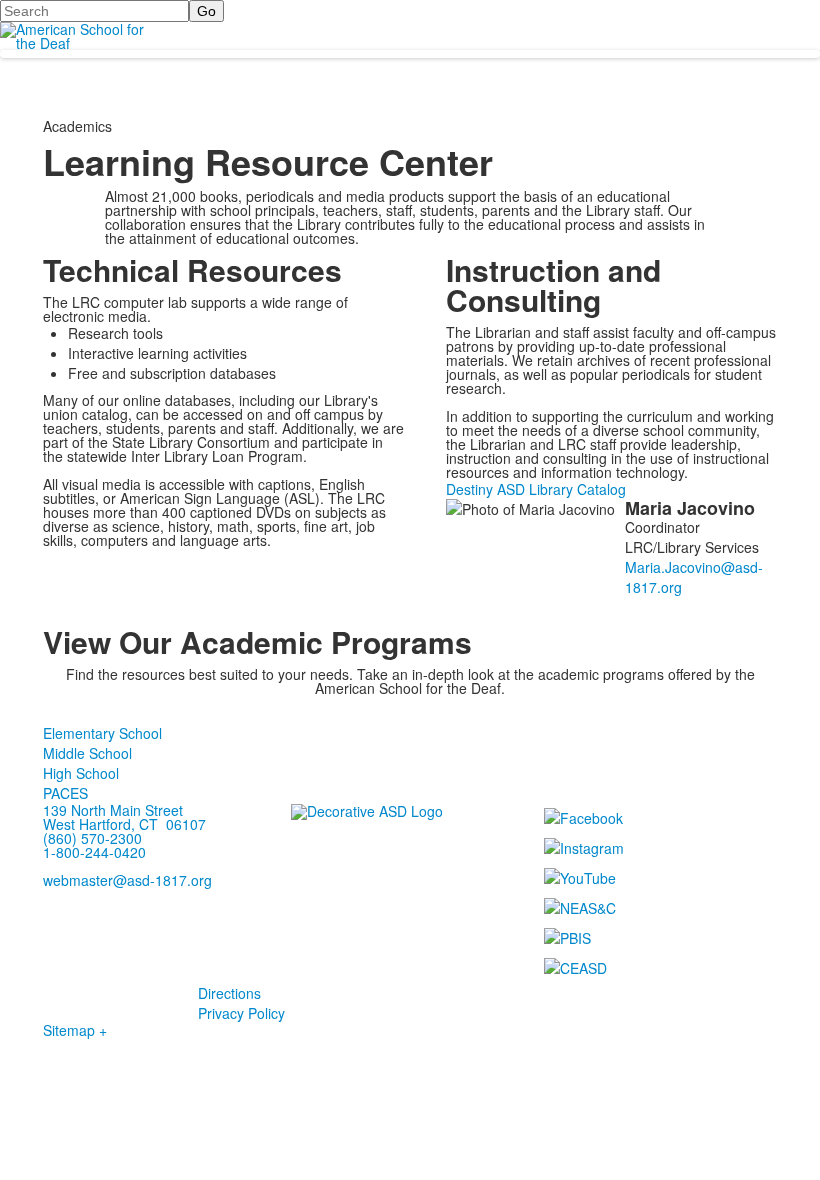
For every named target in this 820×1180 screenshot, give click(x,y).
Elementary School (102, 733)
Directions (229, 993)
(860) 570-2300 (92, 838)
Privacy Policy (241, 1013)
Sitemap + (75, 1030)
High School (81, 773)
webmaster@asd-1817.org (127, 880)
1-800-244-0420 (94, 852)
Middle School (87, 753)
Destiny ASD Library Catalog (536, 489)
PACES (65, 793)
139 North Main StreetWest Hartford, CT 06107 (124, 817)
